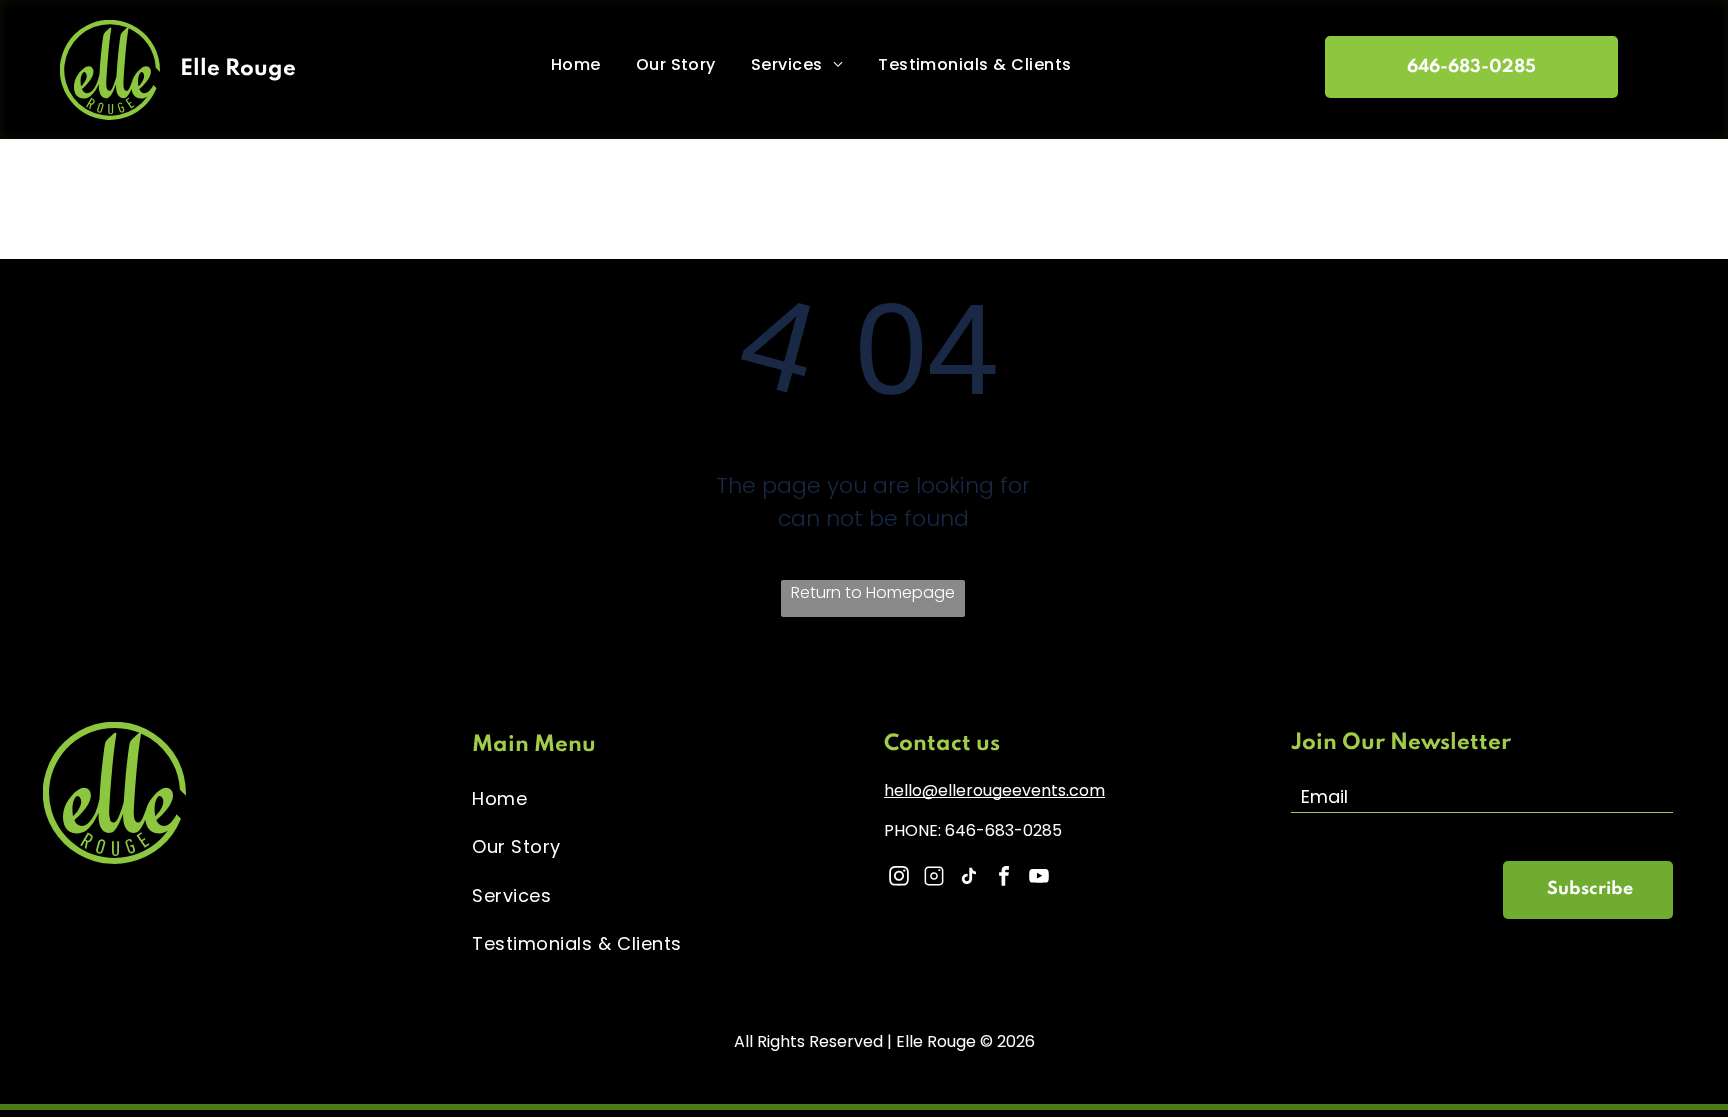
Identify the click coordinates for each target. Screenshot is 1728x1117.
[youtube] (1039, 878)
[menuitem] (583, 64)
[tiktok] (969, 878)
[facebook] (1004, 878)
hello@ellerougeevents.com (994, 790)
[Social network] (934, 878)
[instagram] (899, 878)
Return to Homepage (873, 592)
